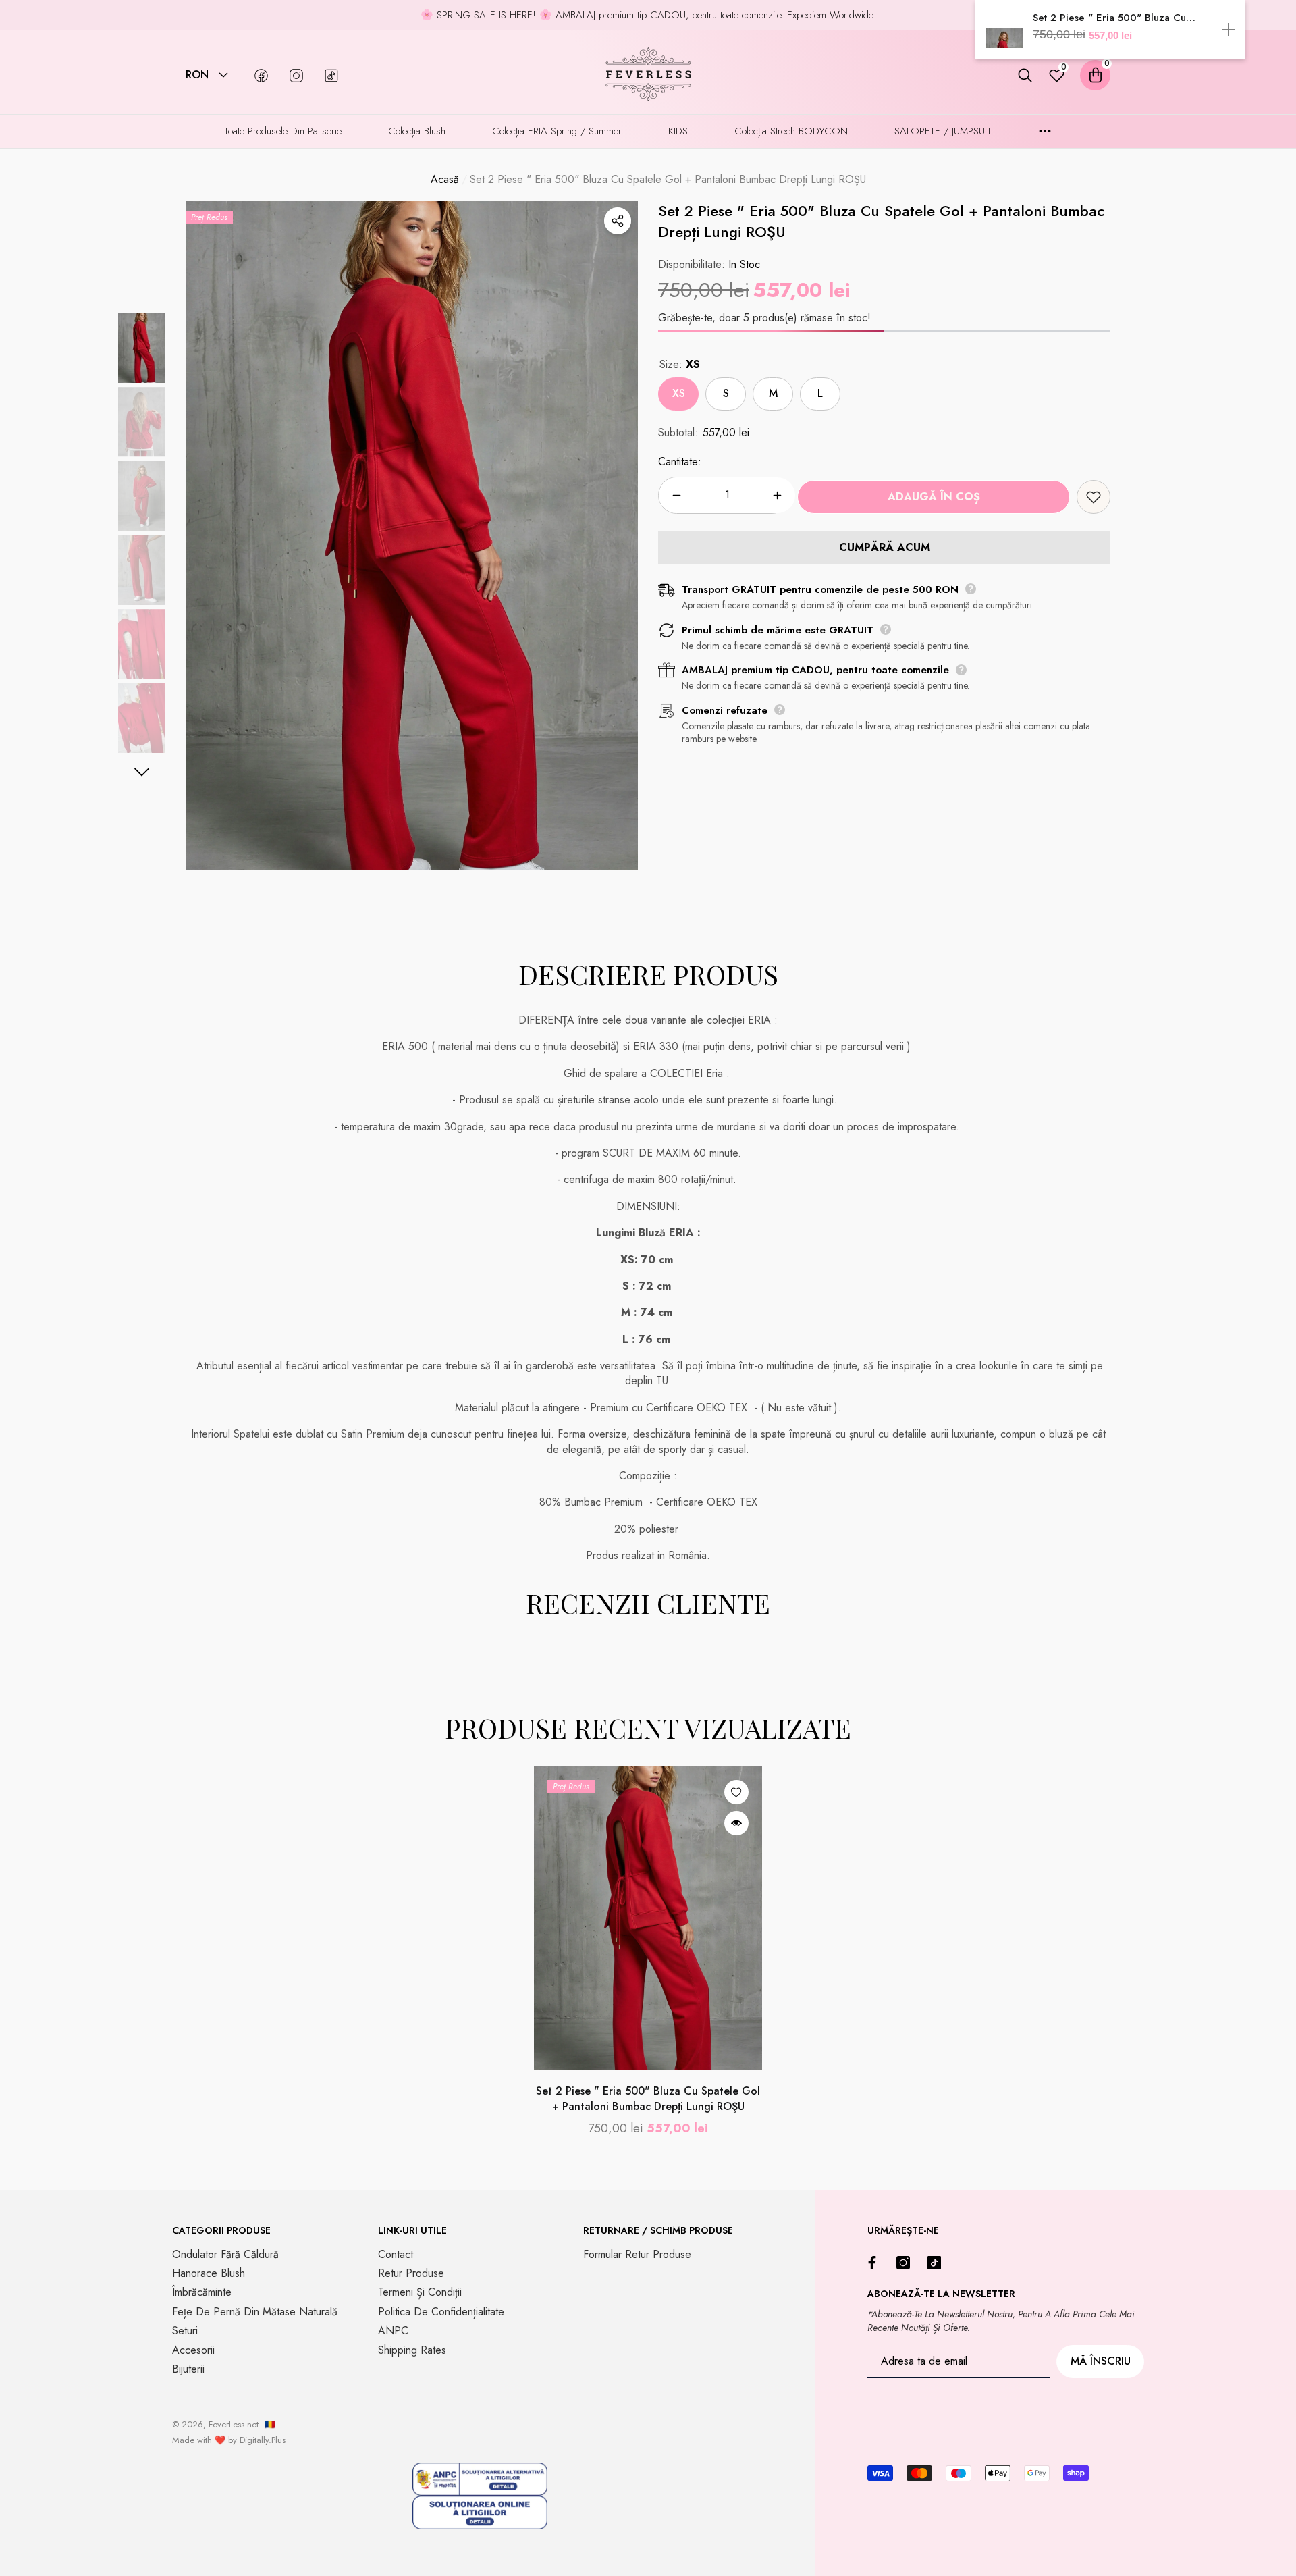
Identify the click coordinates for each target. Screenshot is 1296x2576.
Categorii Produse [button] (221, 2230)
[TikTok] (938, 2263)
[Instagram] (907, 2263)
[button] (223, 75)
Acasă (445, 180)
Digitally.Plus (263, 2440)
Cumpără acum (885, 547)
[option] (412, 535)
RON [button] (197, 75)
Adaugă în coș (934, 497)
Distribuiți (618, 221)
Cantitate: (680, 462)
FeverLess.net (234, 2424)
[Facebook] (875, 2263)
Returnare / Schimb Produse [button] (658, 2230)
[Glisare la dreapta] (142, 772)
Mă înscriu (1101, 2361)
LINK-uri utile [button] (412, 2230)
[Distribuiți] (618, 221)
